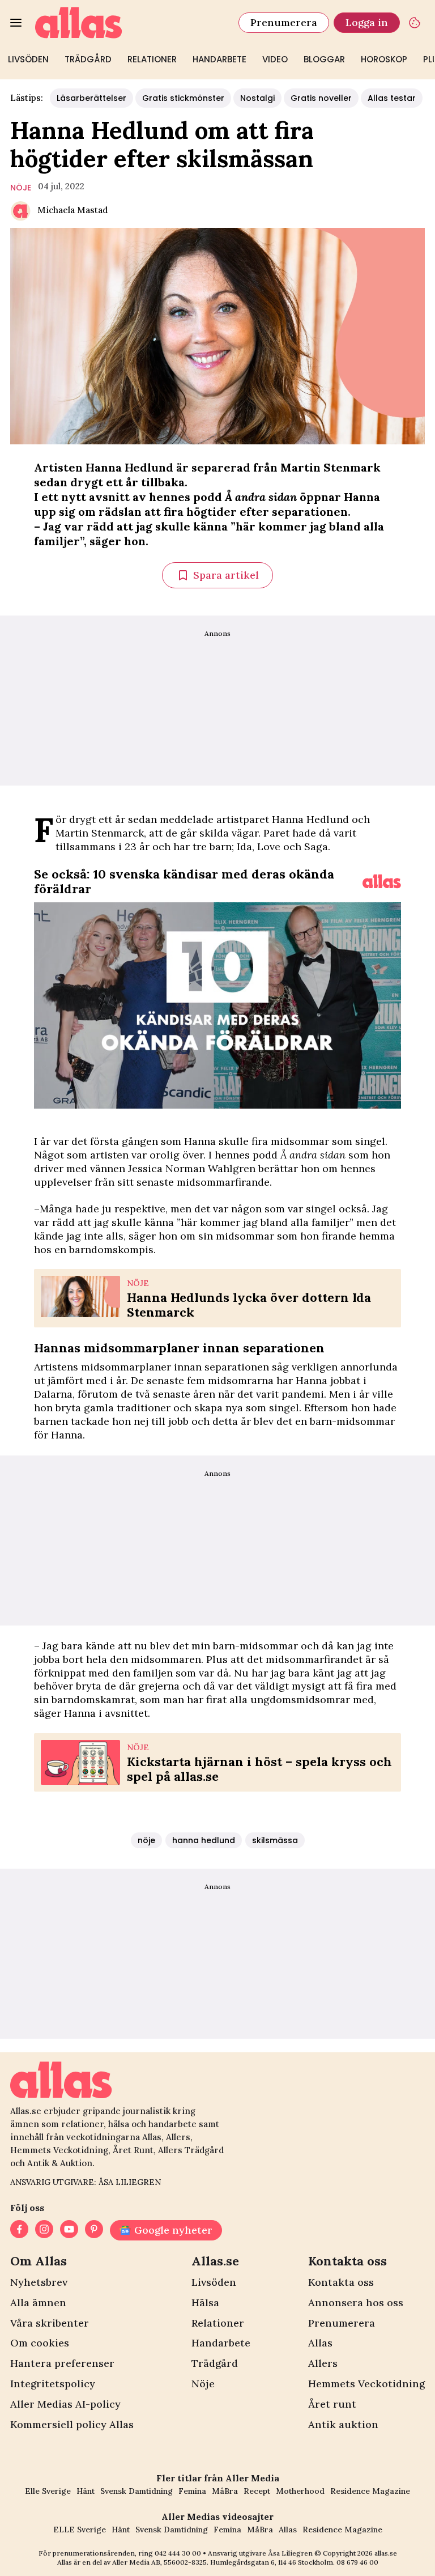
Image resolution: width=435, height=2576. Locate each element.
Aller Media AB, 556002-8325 (159, 2562)
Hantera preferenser (62, 2363)
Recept (257, 2491)
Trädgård (88, 59)
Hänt (86, 2491)
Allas (320, 2343)
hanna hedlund (204, 1840)
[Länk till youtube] (69, 2230)
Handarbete (219, 59)
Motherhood (300, 2491)
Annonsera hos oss (356, 2303)
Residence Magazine (370, 2491)
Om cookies (40, 2343)
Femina (192, 2491)
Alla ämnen (38, 2303)
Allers (323, 2363)
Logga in (367, 22)
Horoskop (384, 59)
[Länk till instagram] (44, 2230)
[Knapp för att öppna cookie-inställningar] (415, 23)
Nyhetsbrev (39, 2282)
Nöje (203, 2384)
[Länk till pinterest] (94, 2230)
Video (275, 59)
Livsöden (28, 59)
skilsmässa (275, 1840)
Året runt (332, 2404)
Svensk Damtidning (137, 2491)
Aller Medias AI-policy (65, 2404)
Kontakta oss (341, 2282)
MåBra (225, 2491)
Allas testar (392, 98)
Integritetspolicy (53, 2384)
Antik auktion (343, 2424)
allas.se (386, 2553)
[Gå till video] (382, 881)
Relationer (152, 59)
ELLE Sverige (80, 2530)
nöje (21, 188)
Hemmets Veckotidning (366, 2384)
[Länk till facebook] (19, 2230)
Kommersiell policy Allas (72, 2424)
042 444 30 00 (178, 2553)
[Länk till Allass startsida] (130, 23)
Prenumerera (284, 22)
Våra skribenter (50, 2323)
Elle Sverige (48, 2491)
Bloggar (324, 59)
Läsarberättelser (91, 98)
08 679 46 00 (357, 2562)
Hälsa (205, 2303)
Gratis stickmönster (183, 98)
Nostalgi (257, 98)
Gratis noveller (321, 98)
